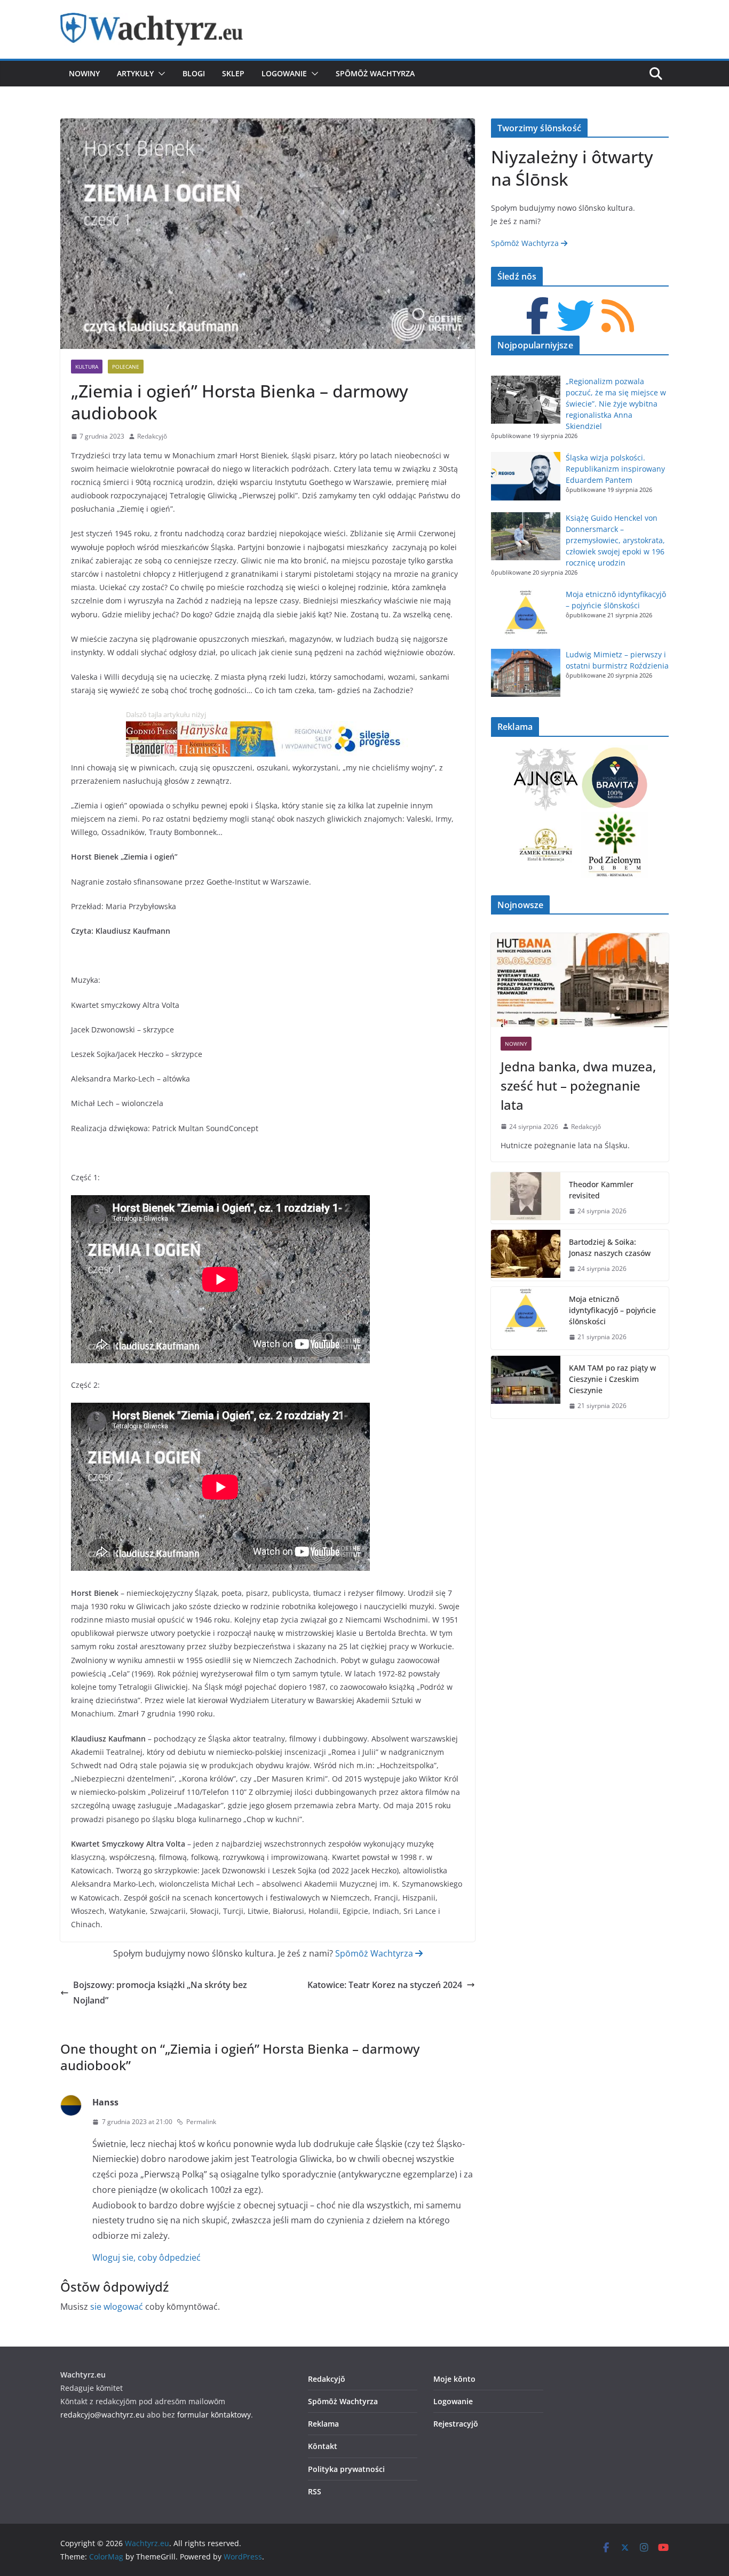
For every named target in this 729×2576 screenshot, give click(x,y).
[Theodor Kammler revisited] (526, 1198)
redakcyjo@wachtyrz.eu (102, 2415)
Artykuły (135, 73)
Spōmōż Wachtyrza (375, 73)
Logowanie (284, 73)
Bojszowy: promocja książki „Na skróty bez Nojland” (160, 1993)
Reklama (323, 2424)
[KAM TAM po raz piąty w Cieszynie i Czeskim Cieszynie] (526, 1387)
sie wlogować (117, 2307)
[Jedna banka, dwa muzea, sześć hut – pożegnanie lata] (580, 980)
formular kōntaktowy (214, 2415)
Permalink (201, 2122)
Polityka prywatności (346, 2469)
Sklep (233, 73)
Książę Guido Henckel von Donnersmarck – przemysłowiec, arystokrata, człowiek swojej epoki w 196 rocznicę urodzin (615, 540)
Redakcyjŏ (152, 436)
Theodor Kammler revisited (601, 1190)
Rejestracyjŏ (456, 2424)
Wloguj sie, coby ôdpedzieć (146, 2257)
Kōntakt (323, 2446)
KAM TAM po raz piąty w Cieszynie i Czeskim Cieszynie (612, 1379)
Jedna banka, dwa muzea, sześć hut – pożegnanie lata (578, 1086)
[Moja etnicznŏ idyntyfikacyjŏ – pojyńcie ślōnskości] (526, 1318)
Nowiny (84, 73)
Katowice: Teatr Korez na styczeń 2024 (385, 1985)
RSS (315, 2491)
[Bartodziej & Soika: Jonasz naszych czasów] (526, 1255)
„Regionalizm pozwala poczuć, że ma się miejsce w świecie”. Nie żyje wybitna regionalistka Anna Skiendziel (616, 404)
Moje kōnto (454, 2379)
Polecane (126, 367)
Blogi (194, 73)
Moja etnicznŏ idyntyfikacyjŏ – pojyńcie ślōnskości (612, 1310)
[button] (160, 74)
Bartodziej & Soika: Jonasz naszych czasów (610, 1247)
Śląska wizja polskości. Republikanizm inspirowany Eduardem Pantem (615, 469)
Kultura (87, 367)
